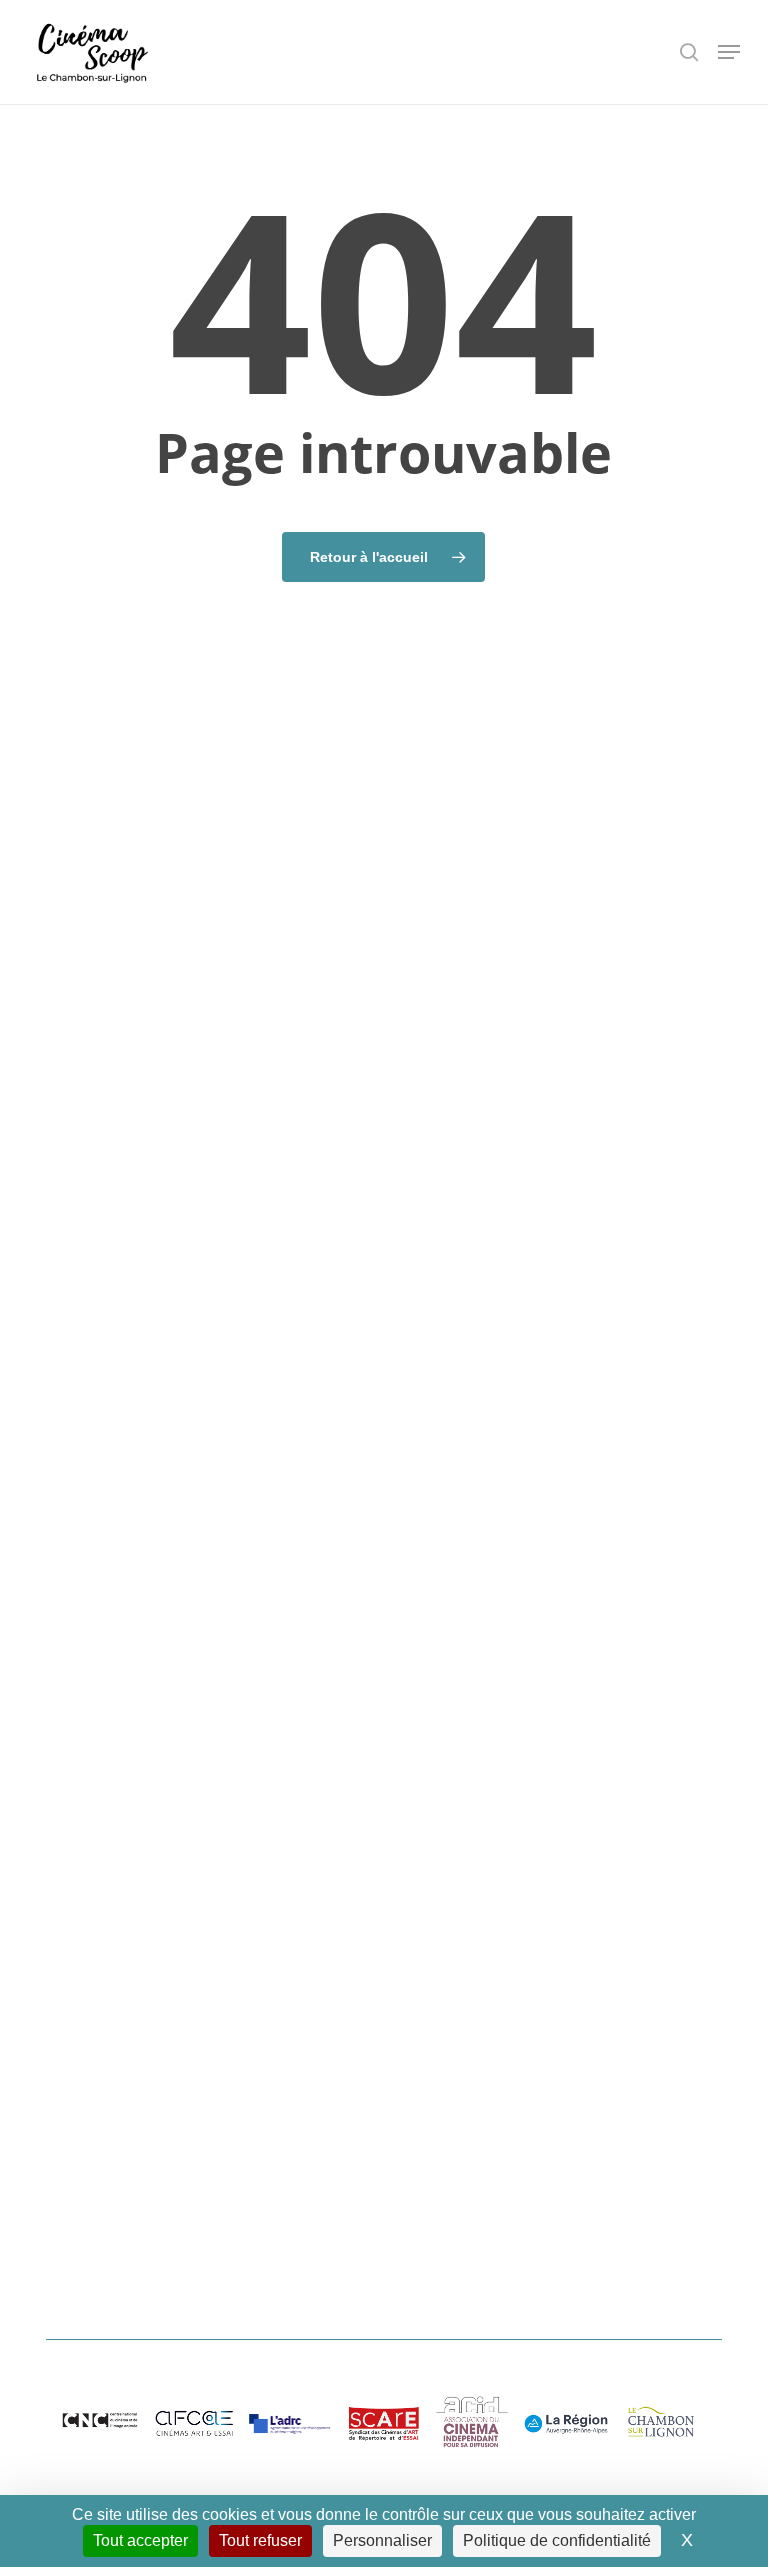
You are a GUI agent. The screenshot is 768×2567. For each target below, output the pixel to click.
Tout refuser (260, 2540)
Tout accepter (140, 2540)
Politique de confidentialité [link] (557, 2540)
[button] (729, 52)
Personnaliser (382, 2540)
